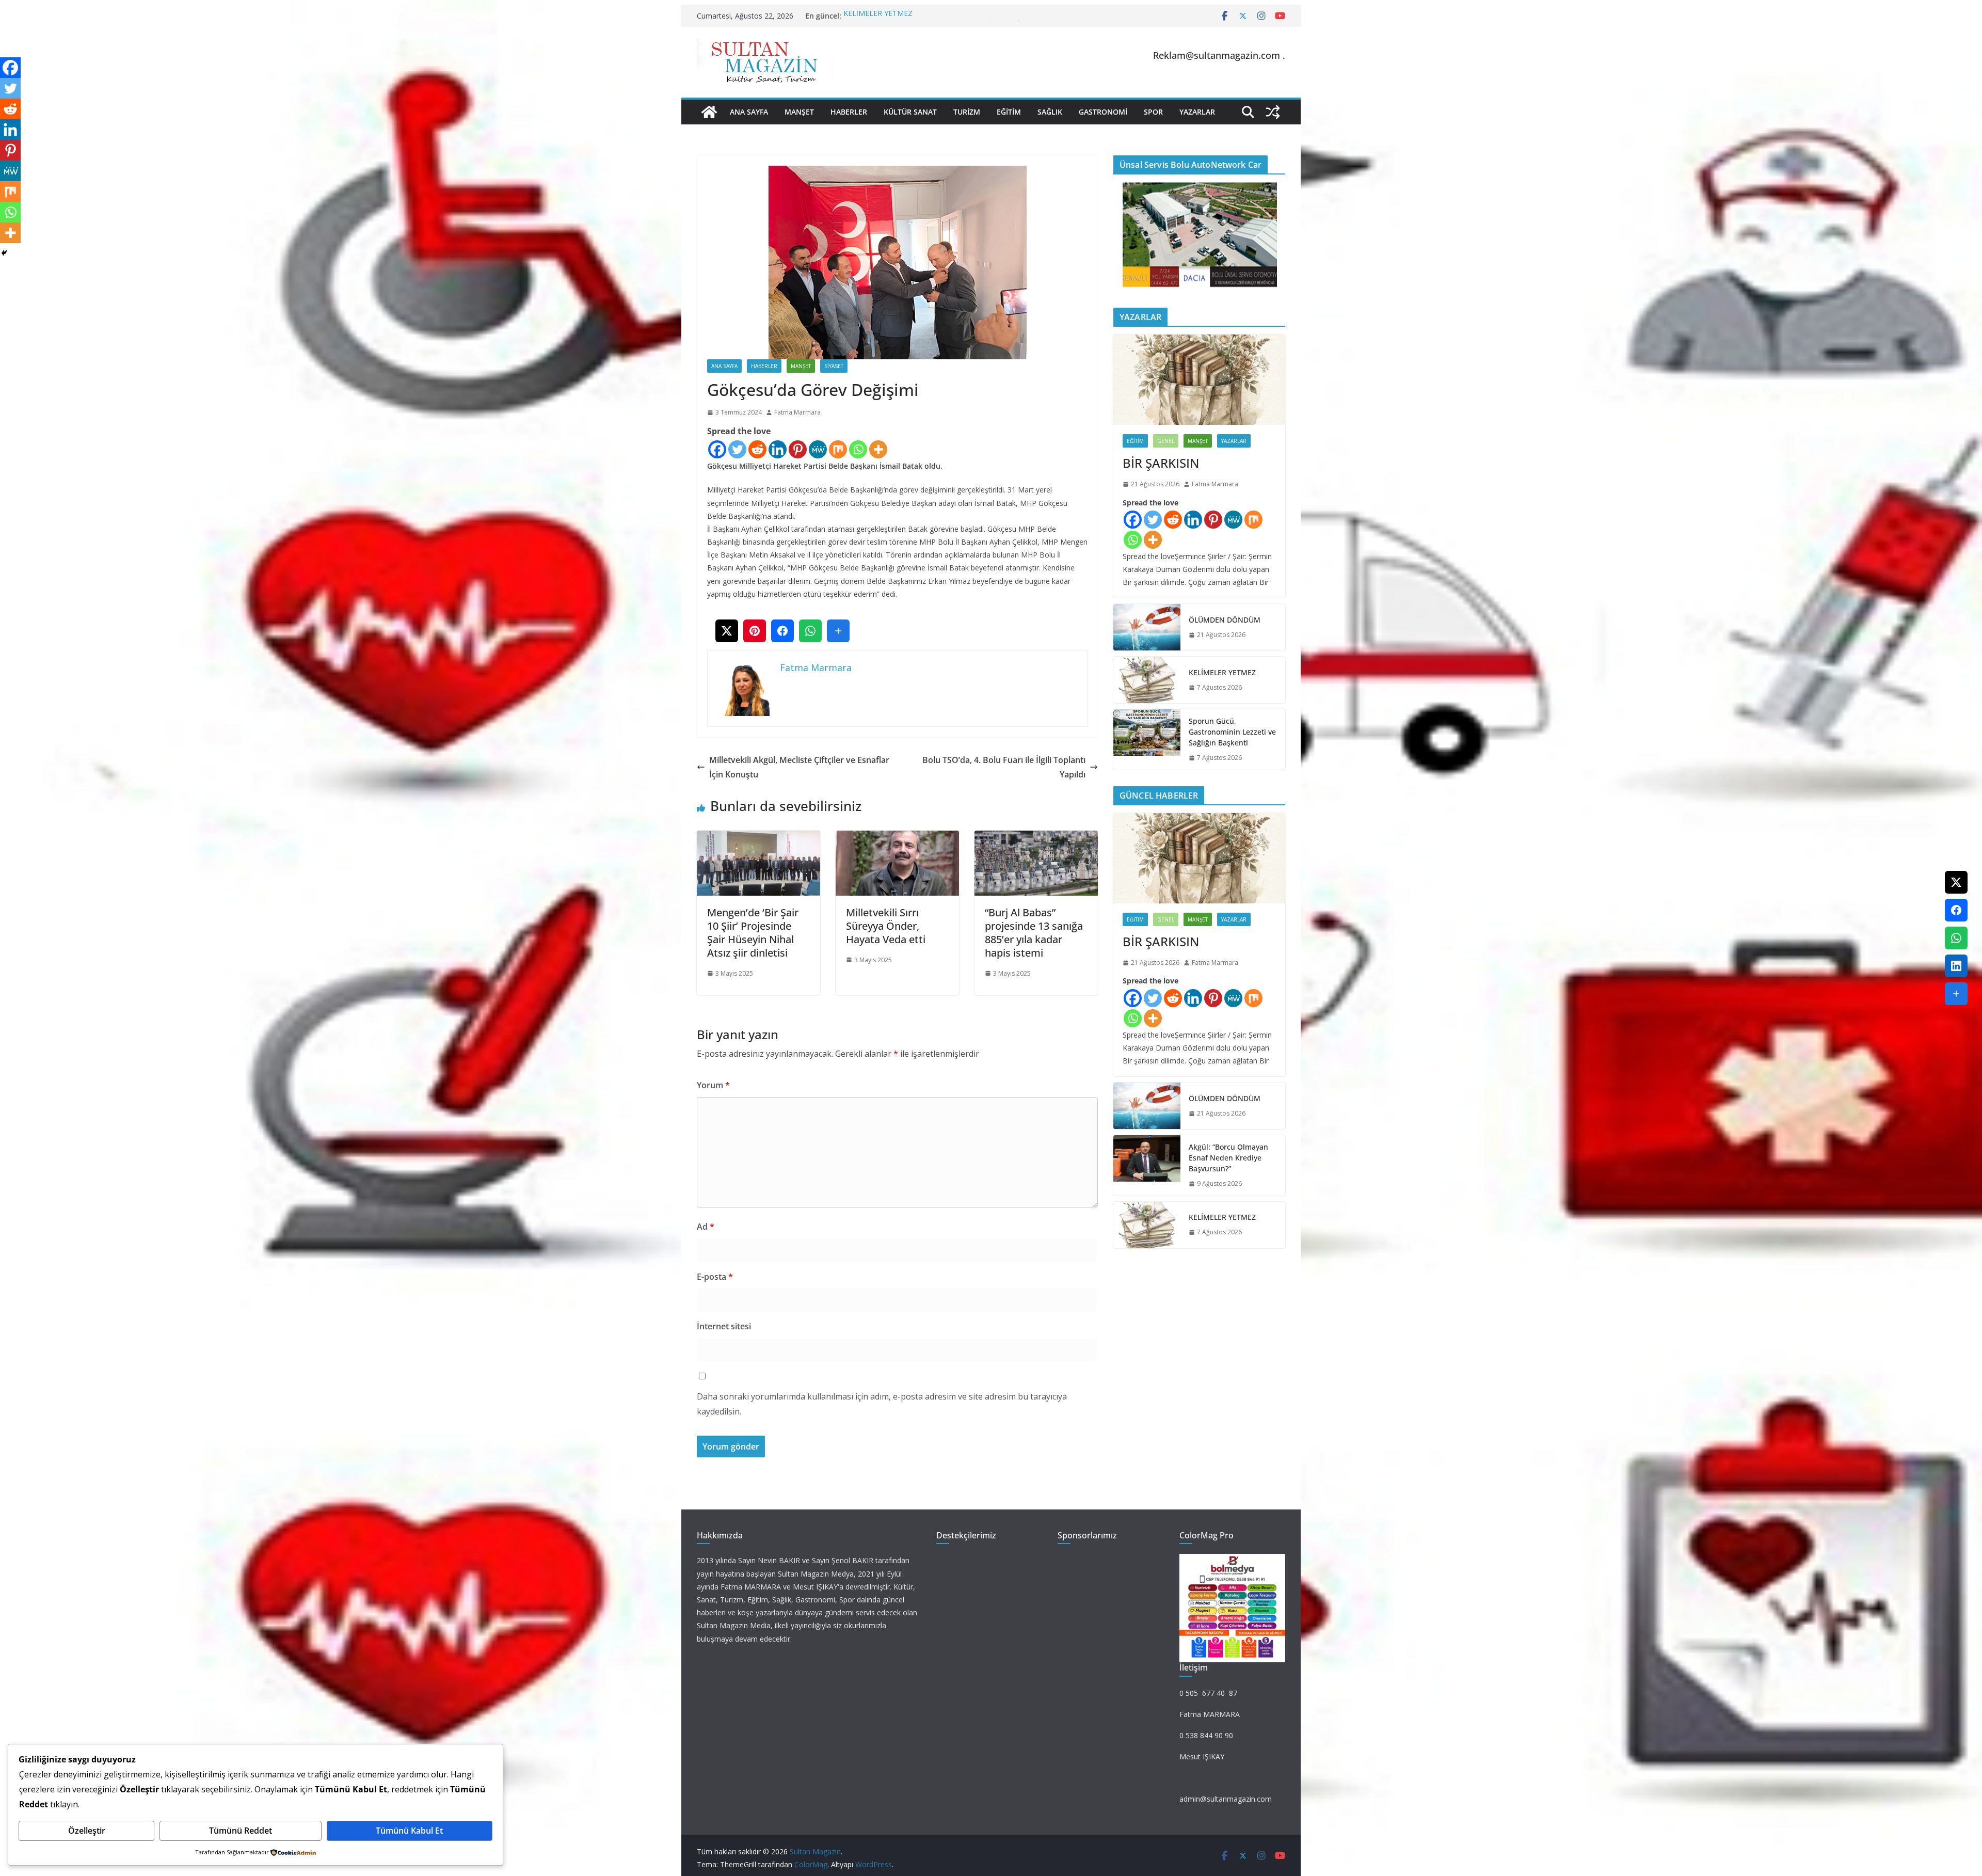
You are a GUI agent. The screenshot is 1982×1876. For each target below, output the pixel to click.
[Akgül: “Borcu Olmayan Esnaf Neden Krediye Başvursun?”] (1147, 1165)
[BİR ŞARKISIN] (1199, 380)
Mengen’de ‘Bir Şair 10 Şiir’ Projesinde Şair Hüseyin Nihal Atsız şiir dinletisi (753, 933)
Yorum (713, 1085)
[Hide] (4, 253)
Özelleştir (87, 1831)
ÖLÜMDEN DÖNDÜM (1225, 620)
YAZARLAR (1197, 112)
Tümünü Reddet (241, 1831)
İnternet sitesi (724, 1326)
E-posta (715, 1277)
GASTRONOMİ (1103, 112)
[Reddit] (757, 449)
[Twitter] (737, 449)
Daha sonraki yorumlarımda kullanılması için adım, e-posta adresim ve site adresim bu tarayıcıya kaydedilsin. (882, 1404)
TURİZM (967, 112)
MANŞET (799, 112)
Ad (706, 1227)
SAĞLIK (1050, 112)
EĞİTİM (1009, 112)
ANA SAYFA (749, 112)
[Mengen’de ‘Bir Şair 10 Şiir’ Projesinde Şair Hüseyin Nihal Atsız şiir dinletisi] (758, 838)
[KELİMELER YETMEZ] (1147, 680)
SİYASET (834, 366)
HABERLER (849, 112)
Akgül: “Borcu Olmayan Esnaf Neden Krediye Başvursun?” (939, 16)
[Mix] (838, 449)
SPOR (1153, 112)
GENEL (1166, 441)
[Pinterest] (798, 449)
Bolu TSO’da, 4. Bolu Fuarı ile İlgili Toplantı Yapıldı (1004, 767)
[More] (878, 449)
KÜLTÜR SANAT (910, 112)
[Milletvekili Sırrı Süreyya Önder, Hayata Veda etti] (897, 838)
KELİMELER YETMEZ (1222, 672)
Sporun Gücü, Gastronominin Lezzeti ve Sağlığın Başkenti (1232, 732)
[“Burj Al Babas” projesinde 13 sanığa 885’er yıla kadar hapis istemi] (1036, 838)
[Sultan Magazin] (709, 112)
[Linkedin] (778, 449)
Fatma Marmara (797, 412)
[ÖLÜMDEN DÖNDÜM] (1147, 627)
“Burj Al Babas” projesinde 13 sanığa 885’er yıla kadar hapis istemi (1034, 933)
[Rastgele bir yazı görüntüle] (1273, 112)
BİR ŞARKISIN (1161, 463)
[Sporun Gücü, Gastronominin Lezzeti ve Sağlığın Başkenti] (1147, 740)
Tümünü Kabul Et (409, 1831)
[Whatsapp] (858, 449)
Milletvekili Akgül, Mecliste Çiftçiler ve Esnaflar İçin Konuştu (799, 767)
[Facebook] (717, 449)
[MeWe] (818, 449)
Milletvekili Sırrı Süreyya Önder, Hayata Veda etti (886, 926)
